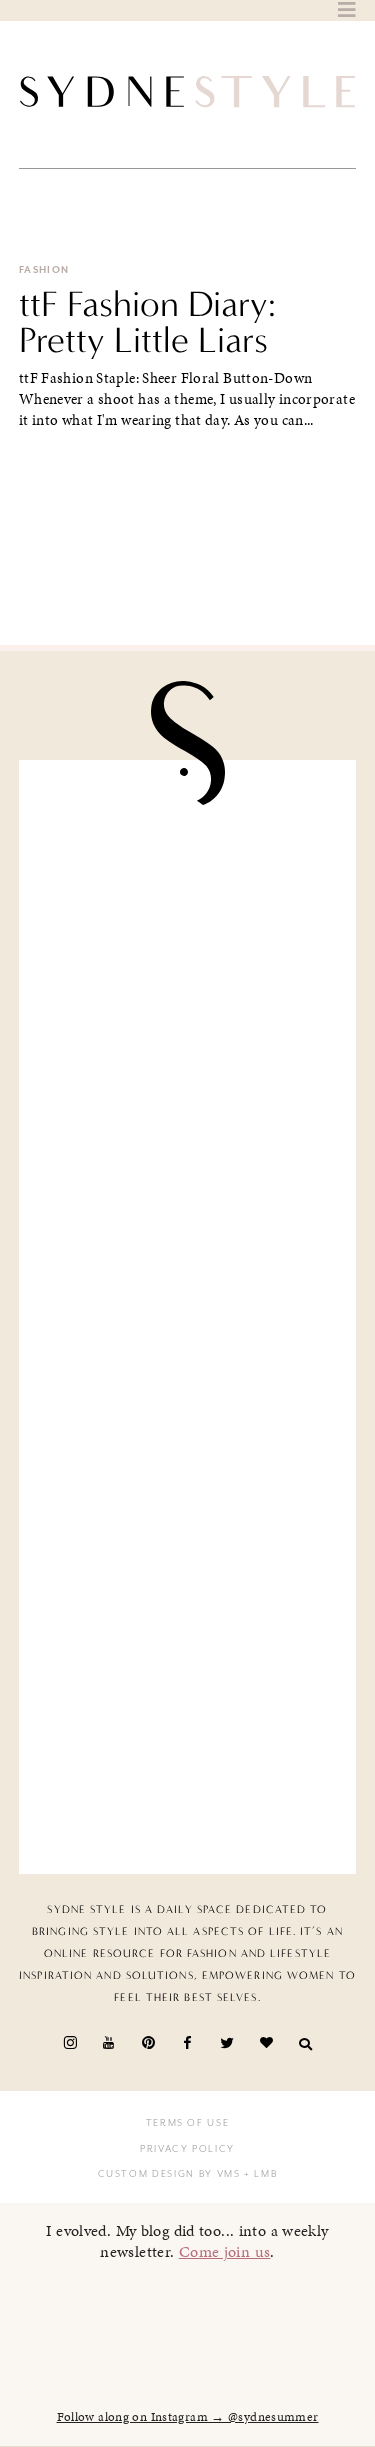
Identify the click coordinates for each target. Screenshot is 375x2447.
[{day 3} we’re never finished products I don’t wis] (188, 1405)
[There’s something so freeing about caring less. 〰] (188, 1229)
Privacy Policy (187, 2149)
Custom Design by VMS (169, 2174)
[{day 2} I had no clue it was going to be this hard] (188, 1758)
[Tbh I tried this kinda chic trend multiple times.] (188, 1582)
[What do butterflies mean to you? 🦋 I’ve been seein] (188, 875)
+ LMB (259, 2174)
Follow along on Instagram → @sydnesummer (188, 2417)
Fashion (44, 270)
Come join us (225, 2251)
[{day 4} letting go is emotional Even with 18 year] (188, 1052)
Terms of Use (188, 2123)
